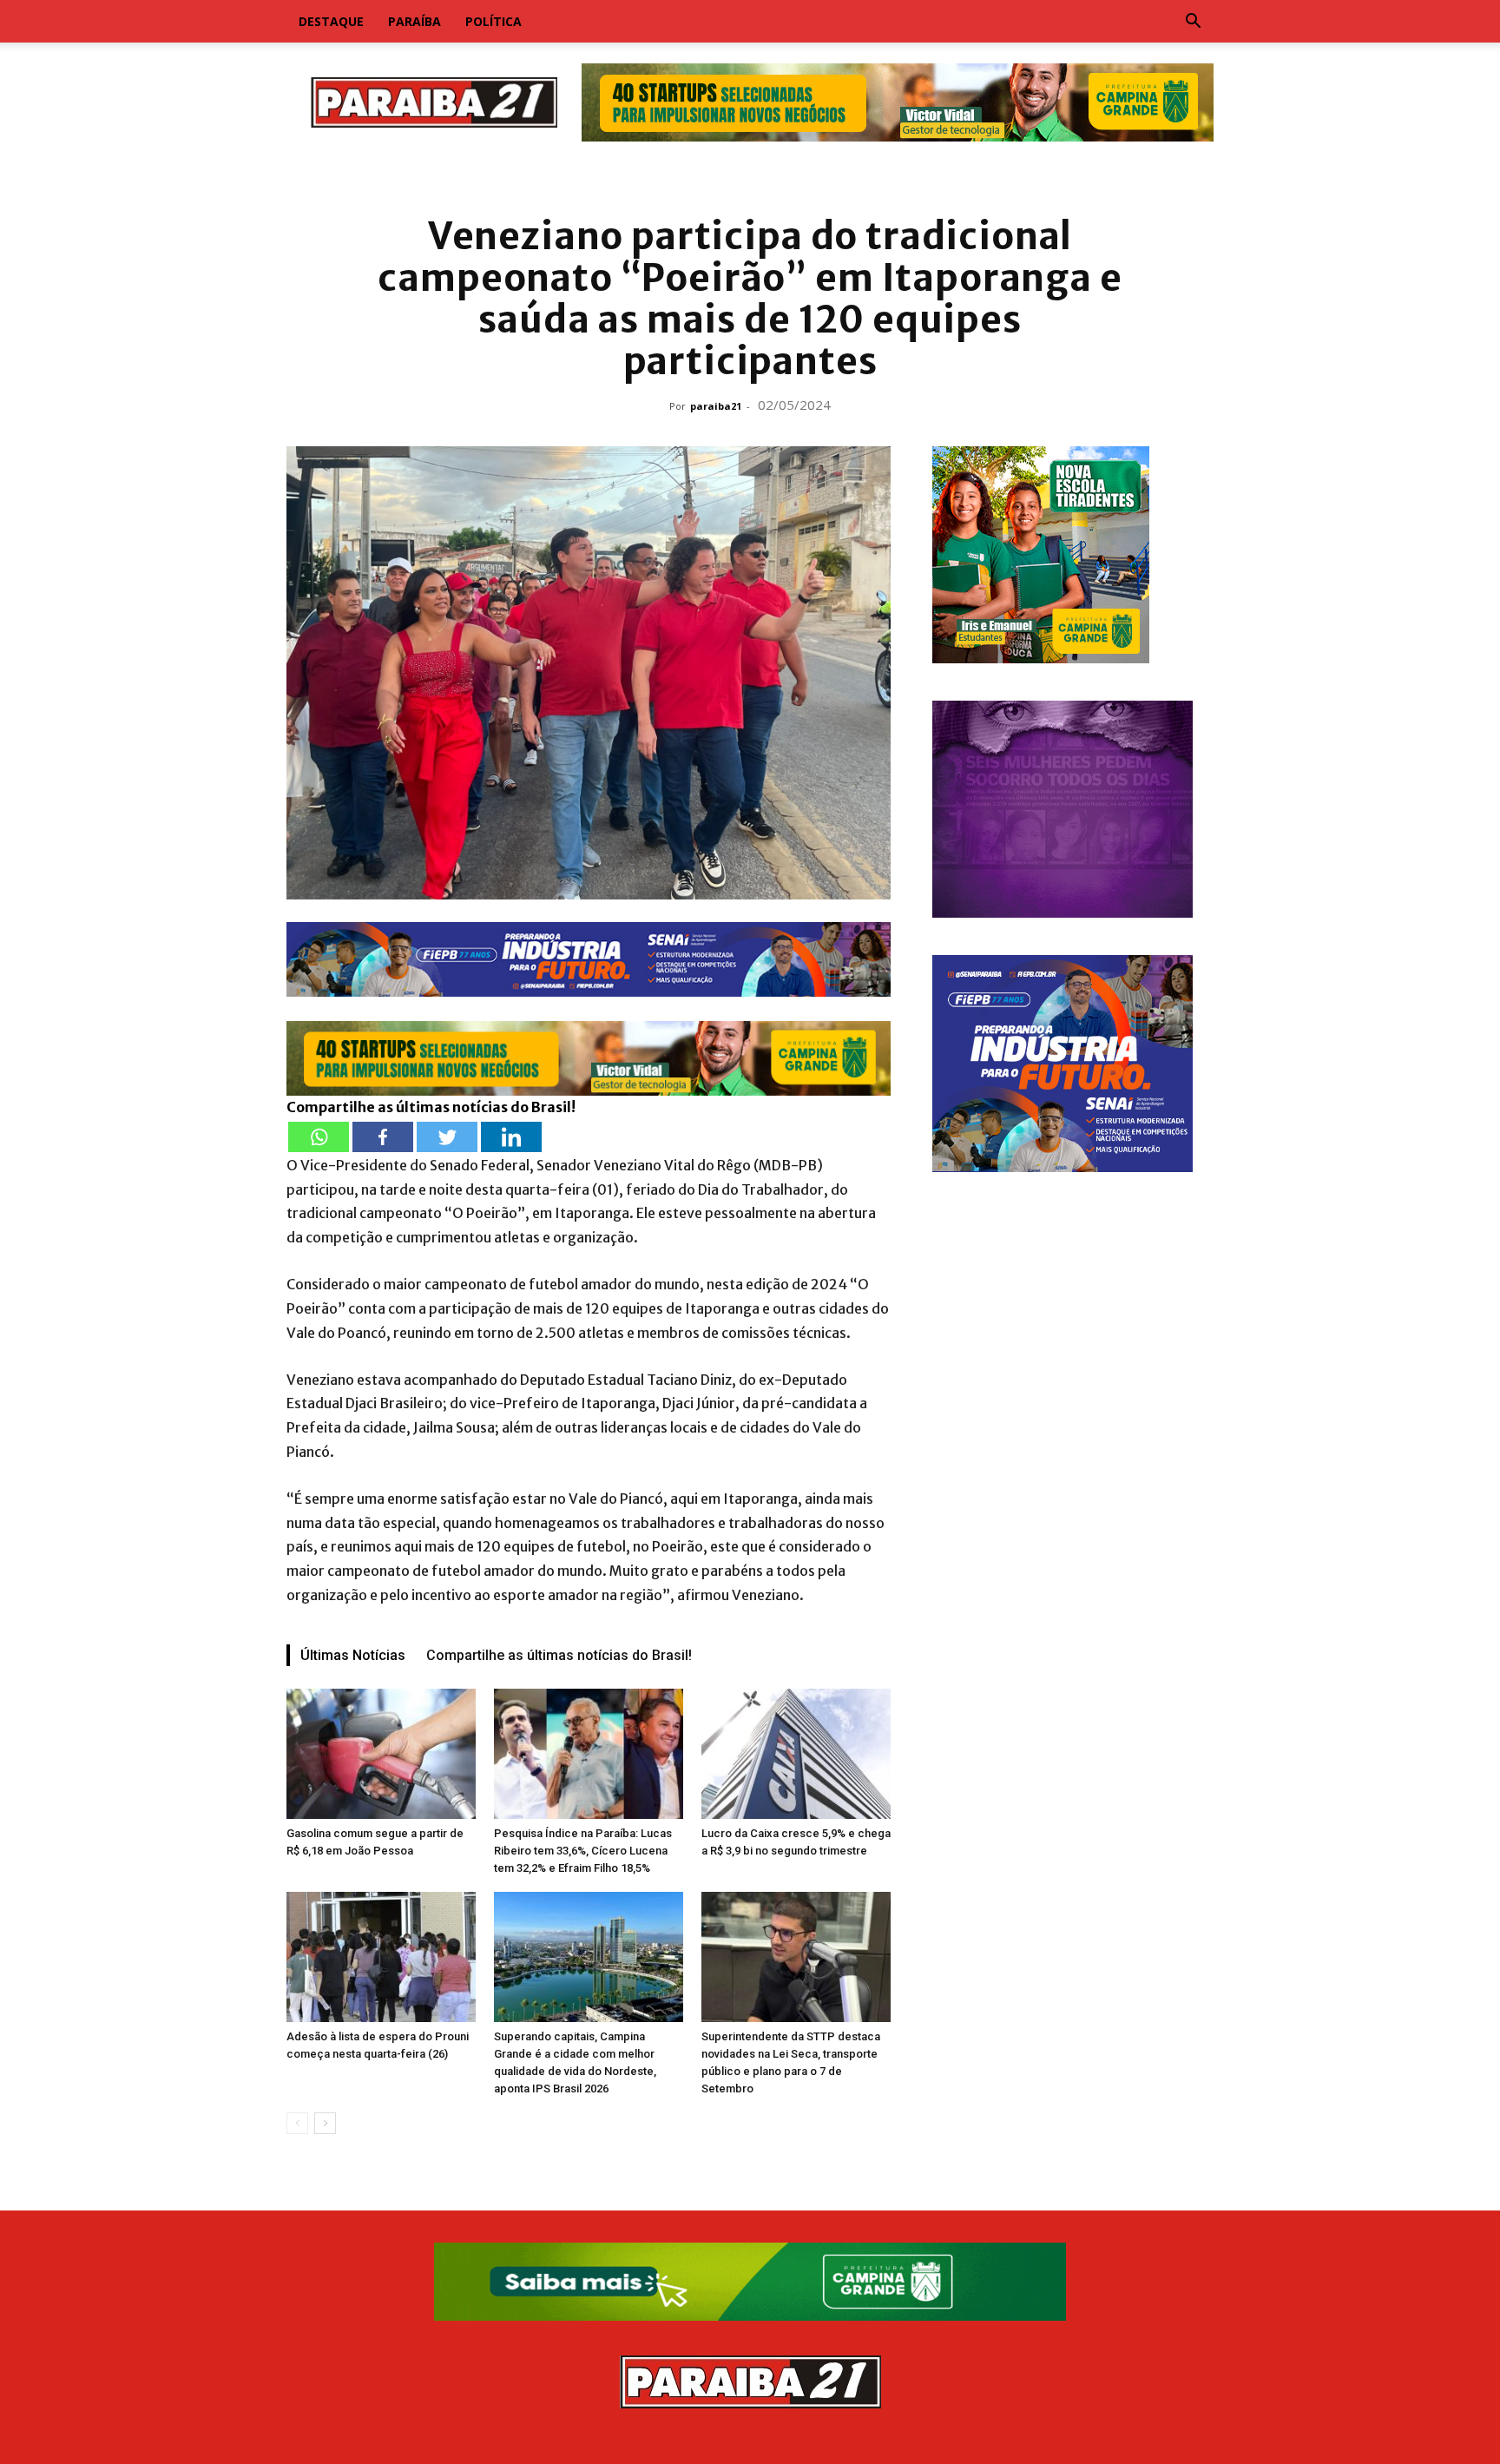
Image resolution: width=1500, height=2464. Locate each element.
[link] (750, 178)
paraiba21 (716, 406)
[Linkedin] (511, 1137)
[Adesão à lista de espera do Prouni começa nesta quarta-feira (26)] (381, 1957)
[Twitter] (447, 1137)
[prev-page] (297, 2123)
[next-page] (325, 2123)
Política (493, 21)
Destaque (331, 21)
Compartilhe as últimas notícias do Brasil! (559, 1655)
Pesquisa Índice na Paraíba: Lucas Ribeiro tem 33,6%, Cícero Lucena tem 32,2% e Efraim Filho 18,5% (583, 1851)
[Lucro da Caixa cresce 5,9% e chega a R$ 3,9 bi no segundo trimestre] (796, 1754)
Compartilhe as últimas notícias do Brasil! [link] (431, 1107)
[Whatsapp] (319, 1137)
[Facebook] (383, 1137)
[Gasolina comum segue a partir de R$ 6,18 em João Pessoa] (381, 1754)
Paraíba (414, 21)
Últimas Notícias (353, 1655)
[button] (1193, 23)
